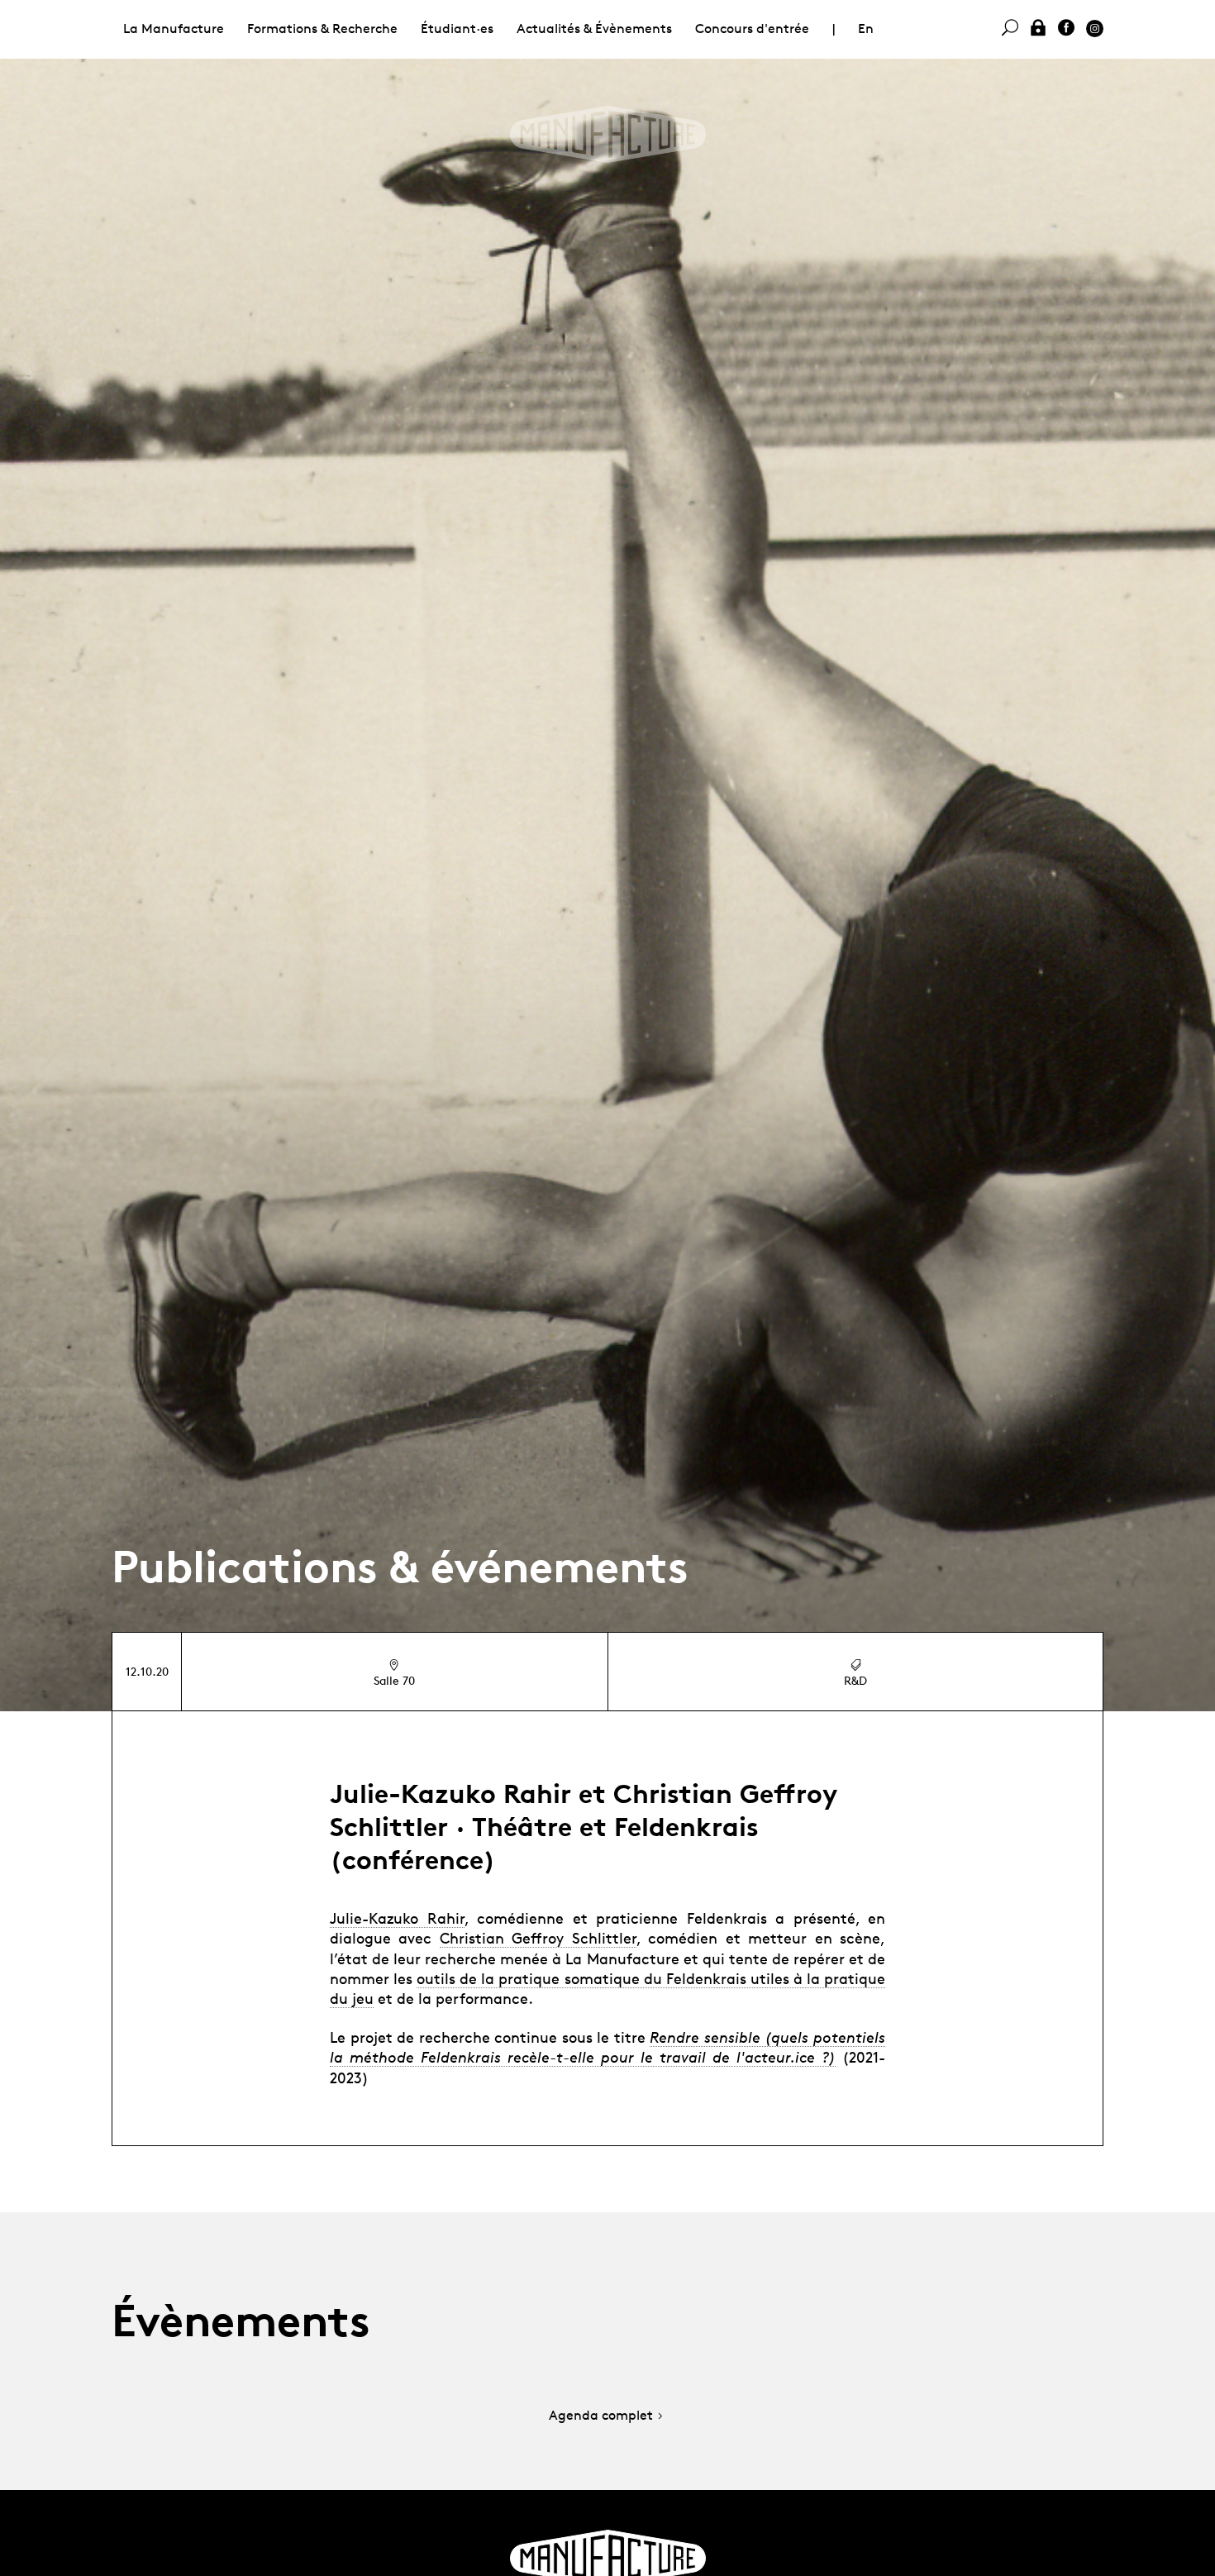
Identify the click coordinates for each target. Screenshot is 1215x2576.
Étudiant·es (457, 29)
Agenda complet (601, 2416)
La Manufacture (174, 29)
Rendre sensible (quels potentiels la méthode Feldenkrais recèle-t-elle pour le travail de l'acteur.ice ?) (607, 2047)
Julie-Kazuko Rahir (397, 1918)
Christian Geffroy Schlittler (538, 1938)
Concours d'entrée (752, 29)
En (866, 29)
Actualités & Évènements (594, 29)
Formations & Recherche (322, 29)
